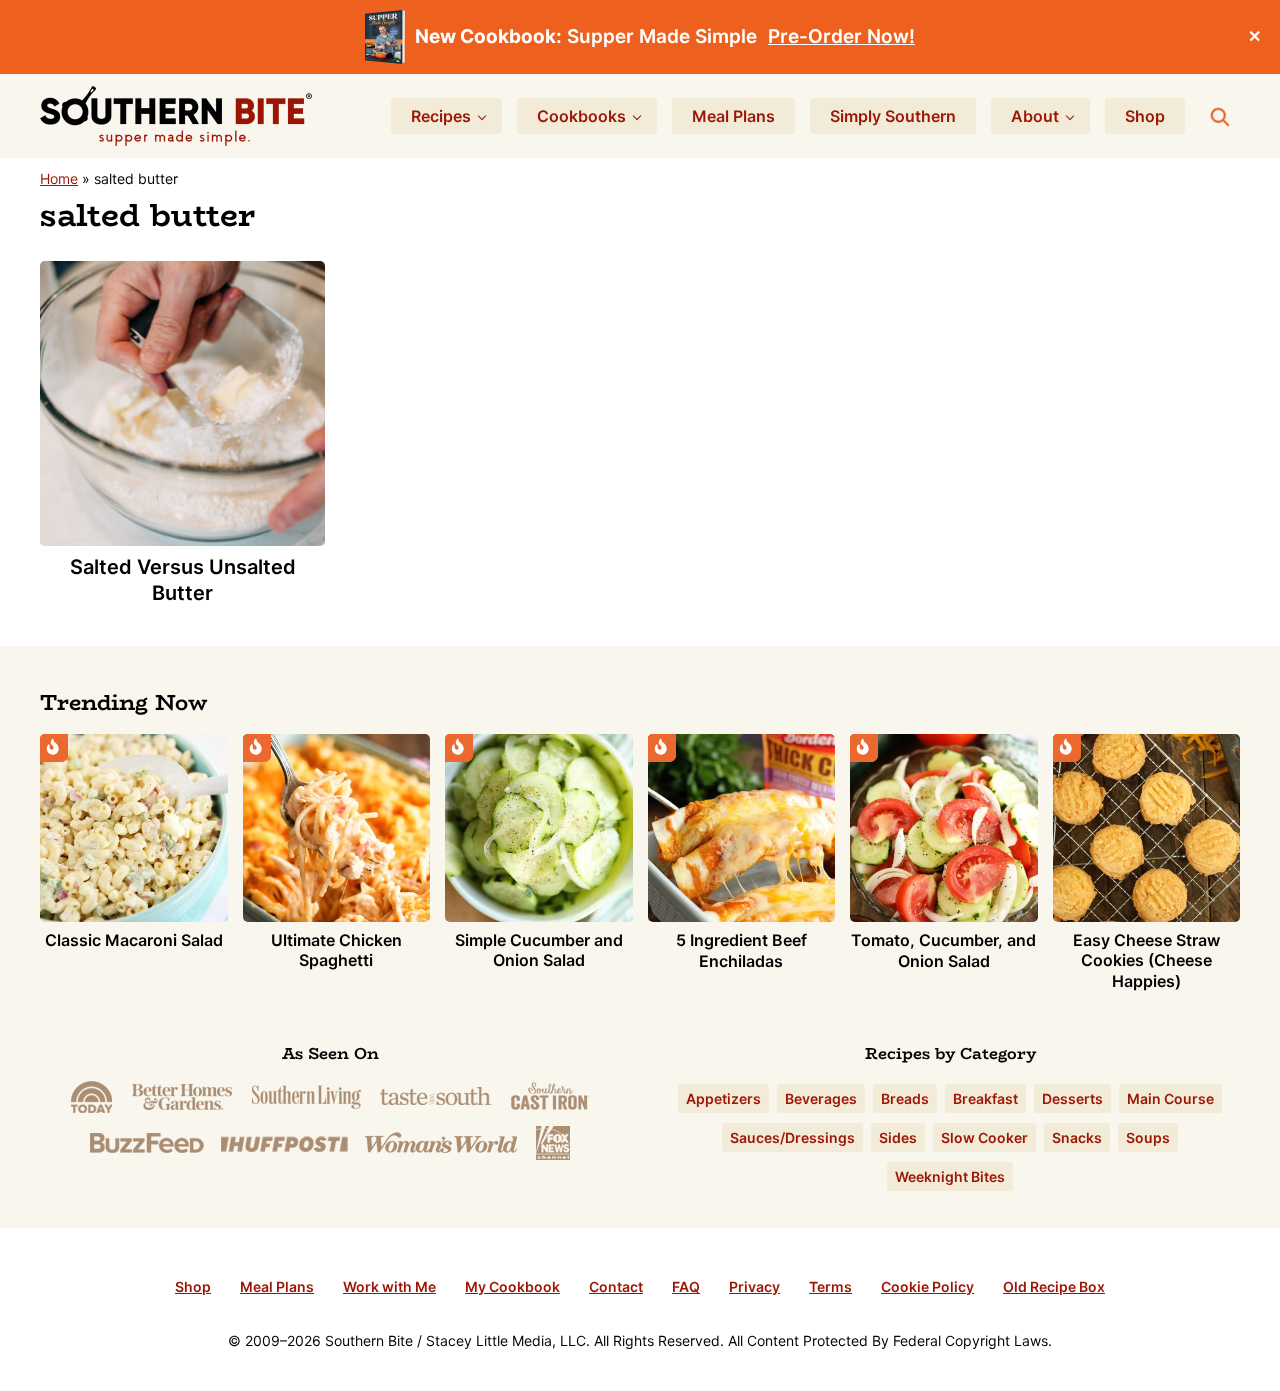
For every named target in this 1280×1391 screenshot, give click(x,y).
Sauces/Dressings (792, 1137)
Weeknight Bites (950, 1176)
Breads (905, 1098)
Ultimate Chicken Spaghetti (336, 950)
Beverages (821, 1098)
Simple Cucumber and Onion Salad (539, 950)
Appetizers (723, 1098)
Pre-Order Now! (841, 36)
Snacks (1077, 1137)
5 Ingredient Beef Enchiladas (741, 950)
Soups (1148, 1137)
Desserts (1072, 1098)
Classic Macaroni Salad (134, 940)
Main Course (1170, 1098)
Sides (898, 1137)
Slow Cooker (984, 1137)
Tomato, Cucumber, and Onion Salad (943, 950)
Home (59, 178)
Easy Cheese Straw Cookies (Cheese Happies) (1146, 961)
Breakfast (985, 1098)
